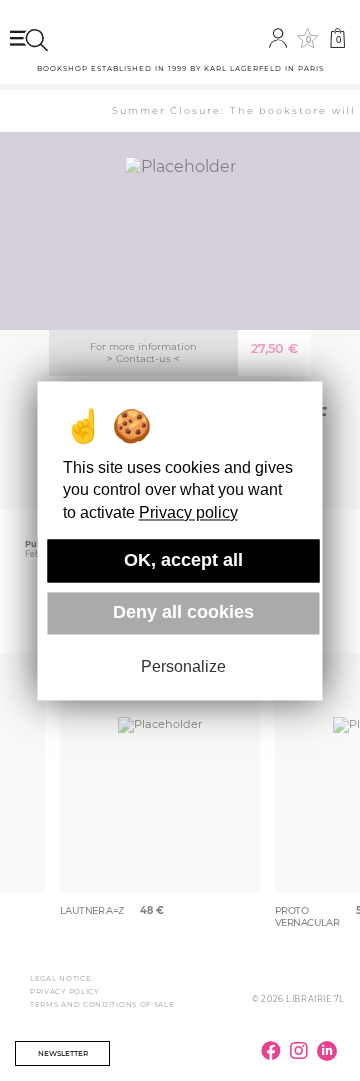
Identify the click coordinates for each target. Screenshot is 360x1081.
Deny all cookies (183, 613)
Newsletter (63, 1053)
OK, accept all (183, 560)
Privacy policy (188, 512)
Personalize (183, 667)
